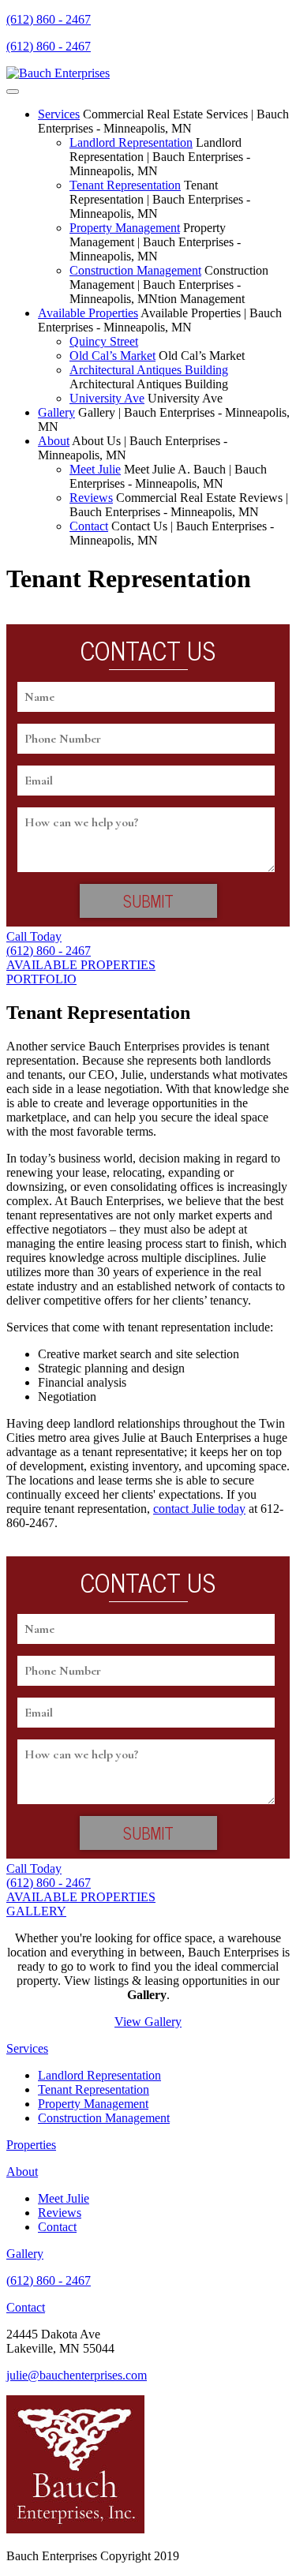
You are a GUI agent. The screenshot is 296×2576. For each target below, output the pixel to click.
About (54, 441)
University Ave (107, 398)
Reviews (91, 498)
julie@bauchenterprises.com (77, 2375)
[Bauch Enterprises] (58, 73)
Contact (89, 526)
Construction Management (135, 270)
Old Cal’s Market (112, 356)
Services (59, 114)
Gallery (56, 412)
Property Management (125, 228)
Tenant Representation (125, 185)
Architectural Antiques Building (149, 370)
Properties (31, 2145)
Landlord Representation (131, 142)
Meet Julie (95, 469)
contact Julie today (199, 1509)
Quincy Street (104, 341)
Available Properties (88, 313)
